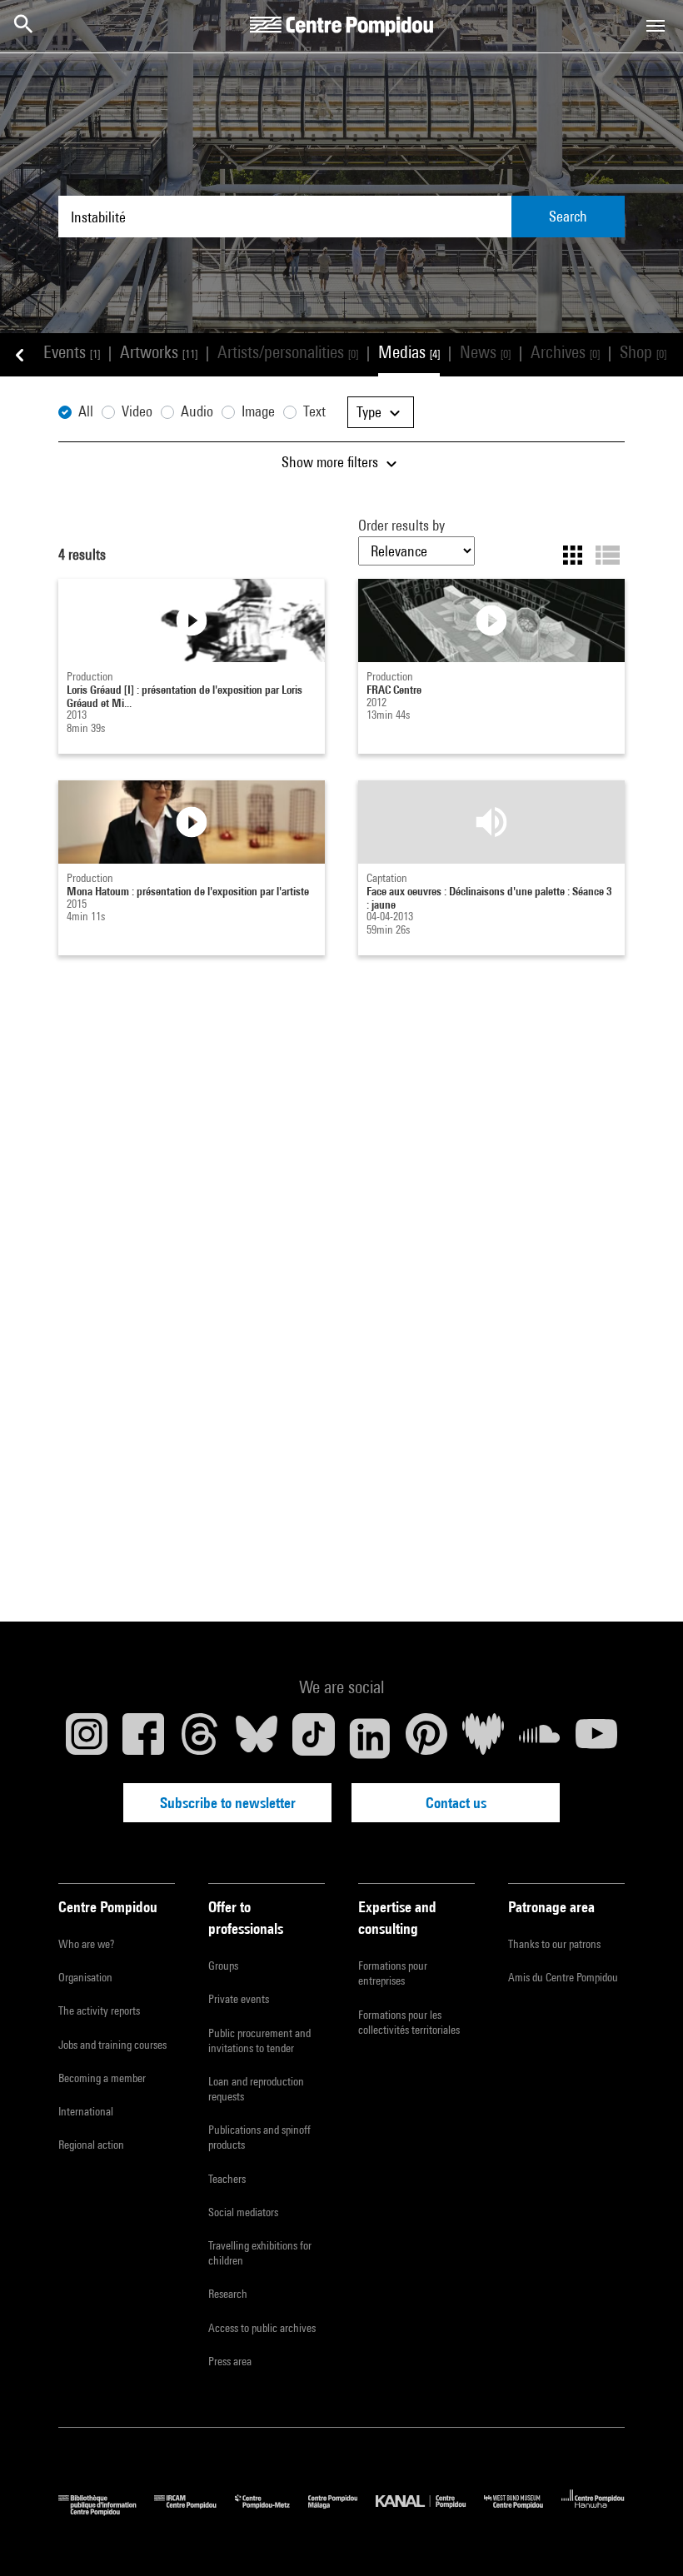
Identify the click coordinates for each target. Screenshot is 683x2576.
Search (568, 216)
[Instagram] (87, 1738)
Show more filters (332, 462)
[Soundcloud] (540, 1738)
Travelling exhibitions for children (260, 2253)
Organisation (85, 1977)
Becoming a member (102, 2078)
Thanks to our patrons (554, 1944)
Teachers (227, 2179)
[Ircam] (194, 2511)
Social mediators (243, 2212)
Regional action (91, 2145)
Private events (239, 1999)
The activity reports (99, 2010)
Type (371, 412)
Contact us (456, 1803)
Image (258, 411)
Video (137, 411)
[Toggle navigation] (656, 26)
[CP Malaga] (342, 2511)
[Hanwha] (593, 2511)
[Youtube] (596, 1738)
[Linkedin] (370, 1738)
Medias (409, 352)
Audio (197, 411)
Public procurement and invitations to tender (259, 2040)
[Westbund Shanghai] (523, 2511)
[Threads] (200, 1738)
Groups (223, 1966)
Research (228, 2294)
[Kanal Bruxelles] (429, 2511)
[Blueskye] (257, 1738)
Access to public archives (262, 2328)
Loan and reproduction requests (256, 2089)
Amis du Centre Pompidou (563, 1977)
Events (72, 352)
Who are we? (86, 1944)
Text (314, 411)
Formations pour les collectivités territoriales (409, 2022)
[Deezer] (483, 1738)
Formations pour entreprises (393, 1973)
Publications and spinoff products (259, 2137)
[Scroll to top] (644, 2537)
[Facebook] (143, 1738)
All (86, 411)
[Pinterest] (426, 1738)
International (86, 2111)
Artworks (159, 352)
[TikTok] (313, 1738)
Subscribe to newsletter (228, 1803)
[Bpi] (106, 2511)
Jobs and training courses (112, 2045)
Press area (230, 2361)
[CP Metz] (272, 2511)
